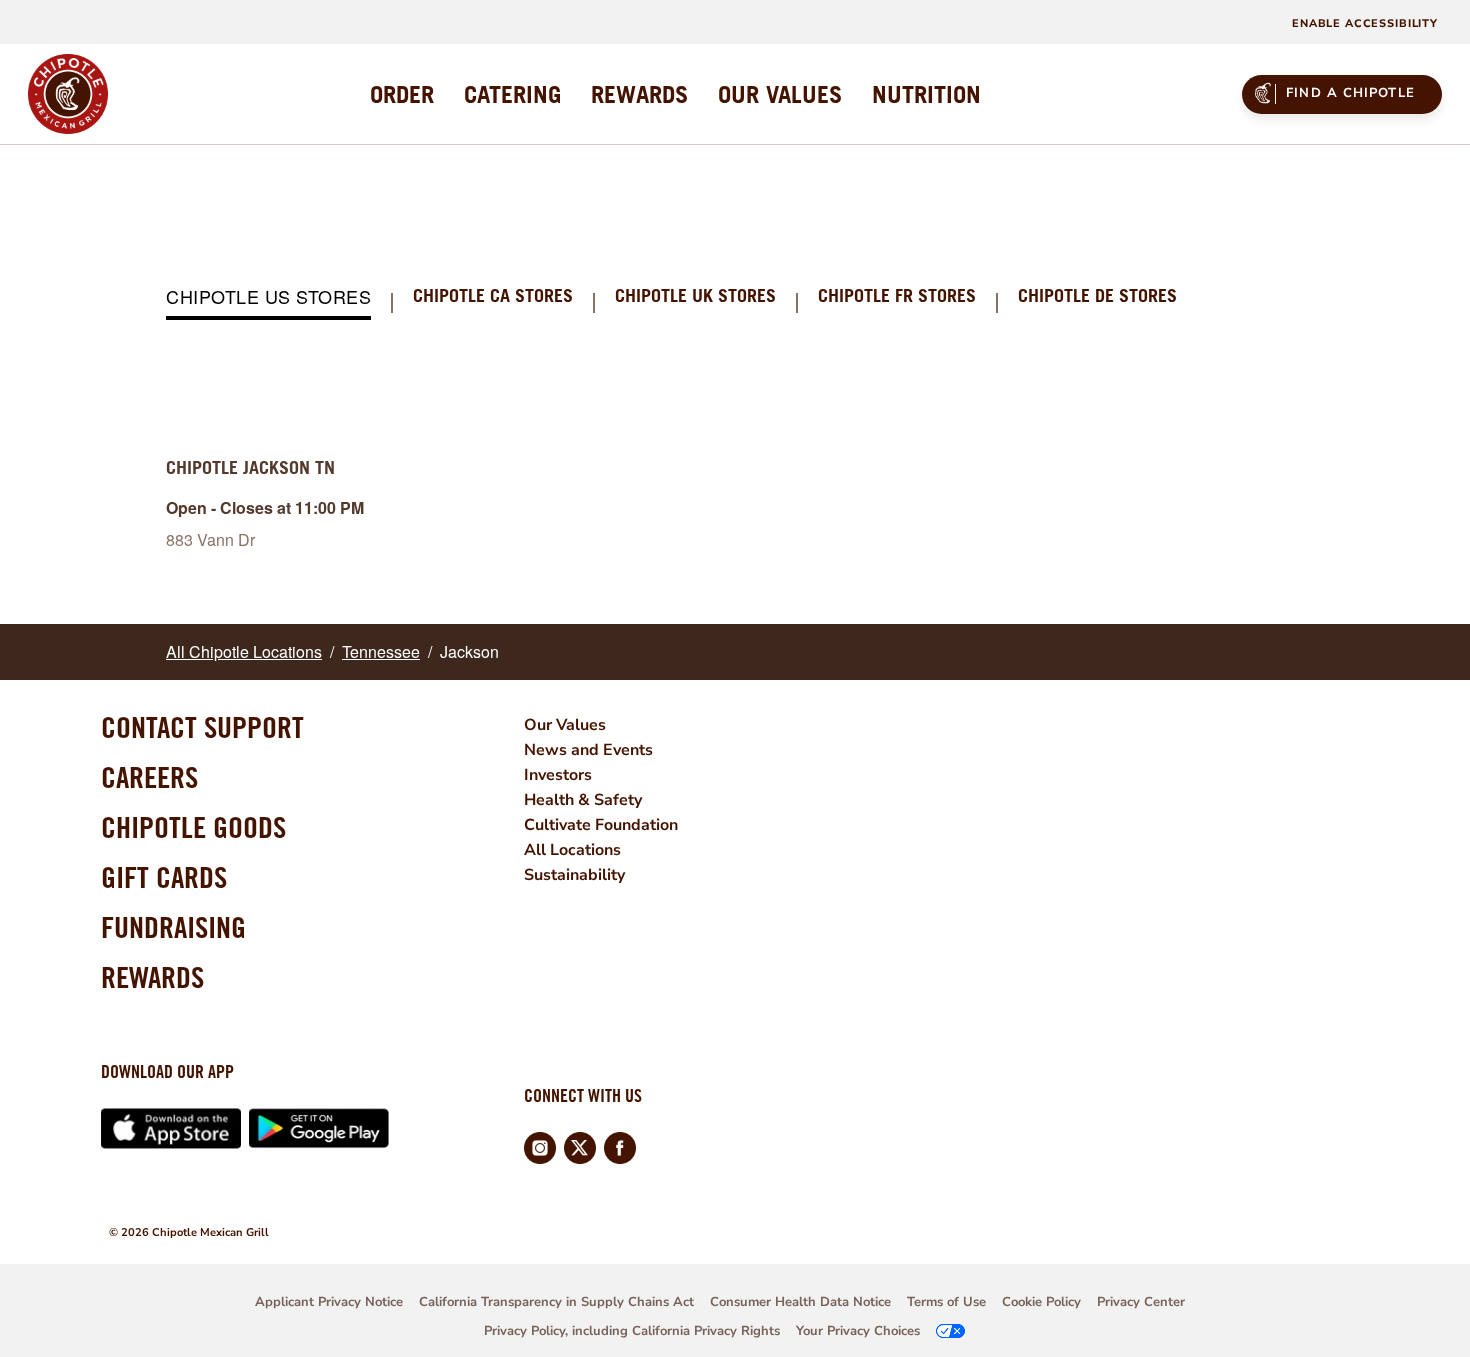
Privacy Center (1141, 1302)
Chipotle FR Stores (897, 296)
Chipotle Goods (193, 827)
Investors (558, 775)
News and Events (588, 750)
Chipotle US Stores (268, 297)
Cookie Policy (1041, 1302)
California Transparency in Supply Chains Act (556, 1302)
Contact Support (202, 727)
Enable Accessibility (1365, 23)
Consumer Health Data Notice (800, 1302)
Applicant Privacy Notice (329, 1302)
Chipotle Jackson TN (250, 467)
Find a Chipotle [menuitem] (1350, 93)
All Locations (572, 850)
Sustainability (574, 875)
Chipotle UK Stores (695, 296)
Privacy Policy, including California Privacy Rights (632, 1331)
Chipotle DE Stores (1097, 296)
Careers (149, 777)
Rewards (152, 977)
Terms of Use (946, 1302)
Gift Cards (164, 877)
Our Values (565, 725)
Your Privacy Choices (858, 1331)
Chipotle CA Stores (493, 296)
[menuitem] (402, 94)
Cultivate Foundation (601, 825)
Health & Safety (583, 800)
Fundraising (173, 927)
